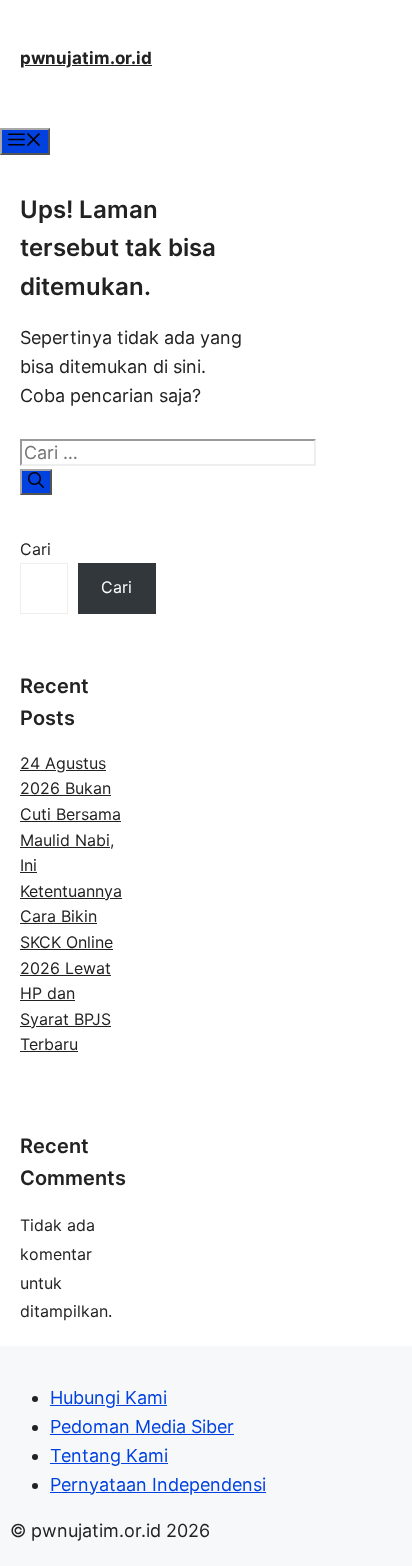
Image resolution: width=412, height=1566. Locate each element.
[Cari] (36, 482)
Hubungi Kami (108, 1397)
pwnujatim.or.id (86, 58)
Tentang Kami (109, 1455)
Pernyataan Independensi (158, 1484)
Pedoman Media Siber (142, 1426)
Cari (35, 549)
